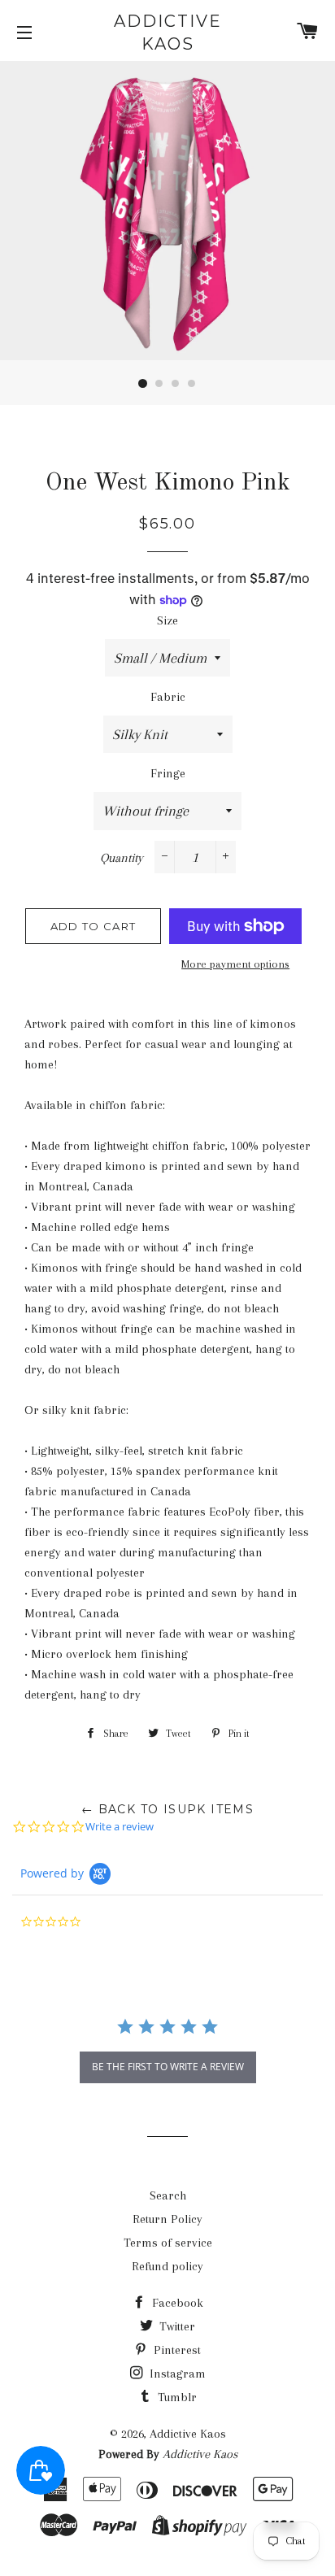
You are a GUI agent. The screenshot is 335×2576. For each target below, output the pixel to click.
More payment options (235, 964)
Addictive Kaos (168, 33)
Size (167, 620)
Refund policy (167, 2266)
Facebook (176, 2303)
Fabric (168, 697)
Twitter (176, 2326)
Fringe (168, 773)
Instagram (176, 2374)
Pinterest (176, 2350)
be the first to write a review (168, 2067)
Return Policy (167, 2219)
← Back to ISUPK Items (167, 1809)
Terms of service (168, 2243)
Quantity (122, 858)
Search (168, 2195)
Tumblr (176, 2397)
